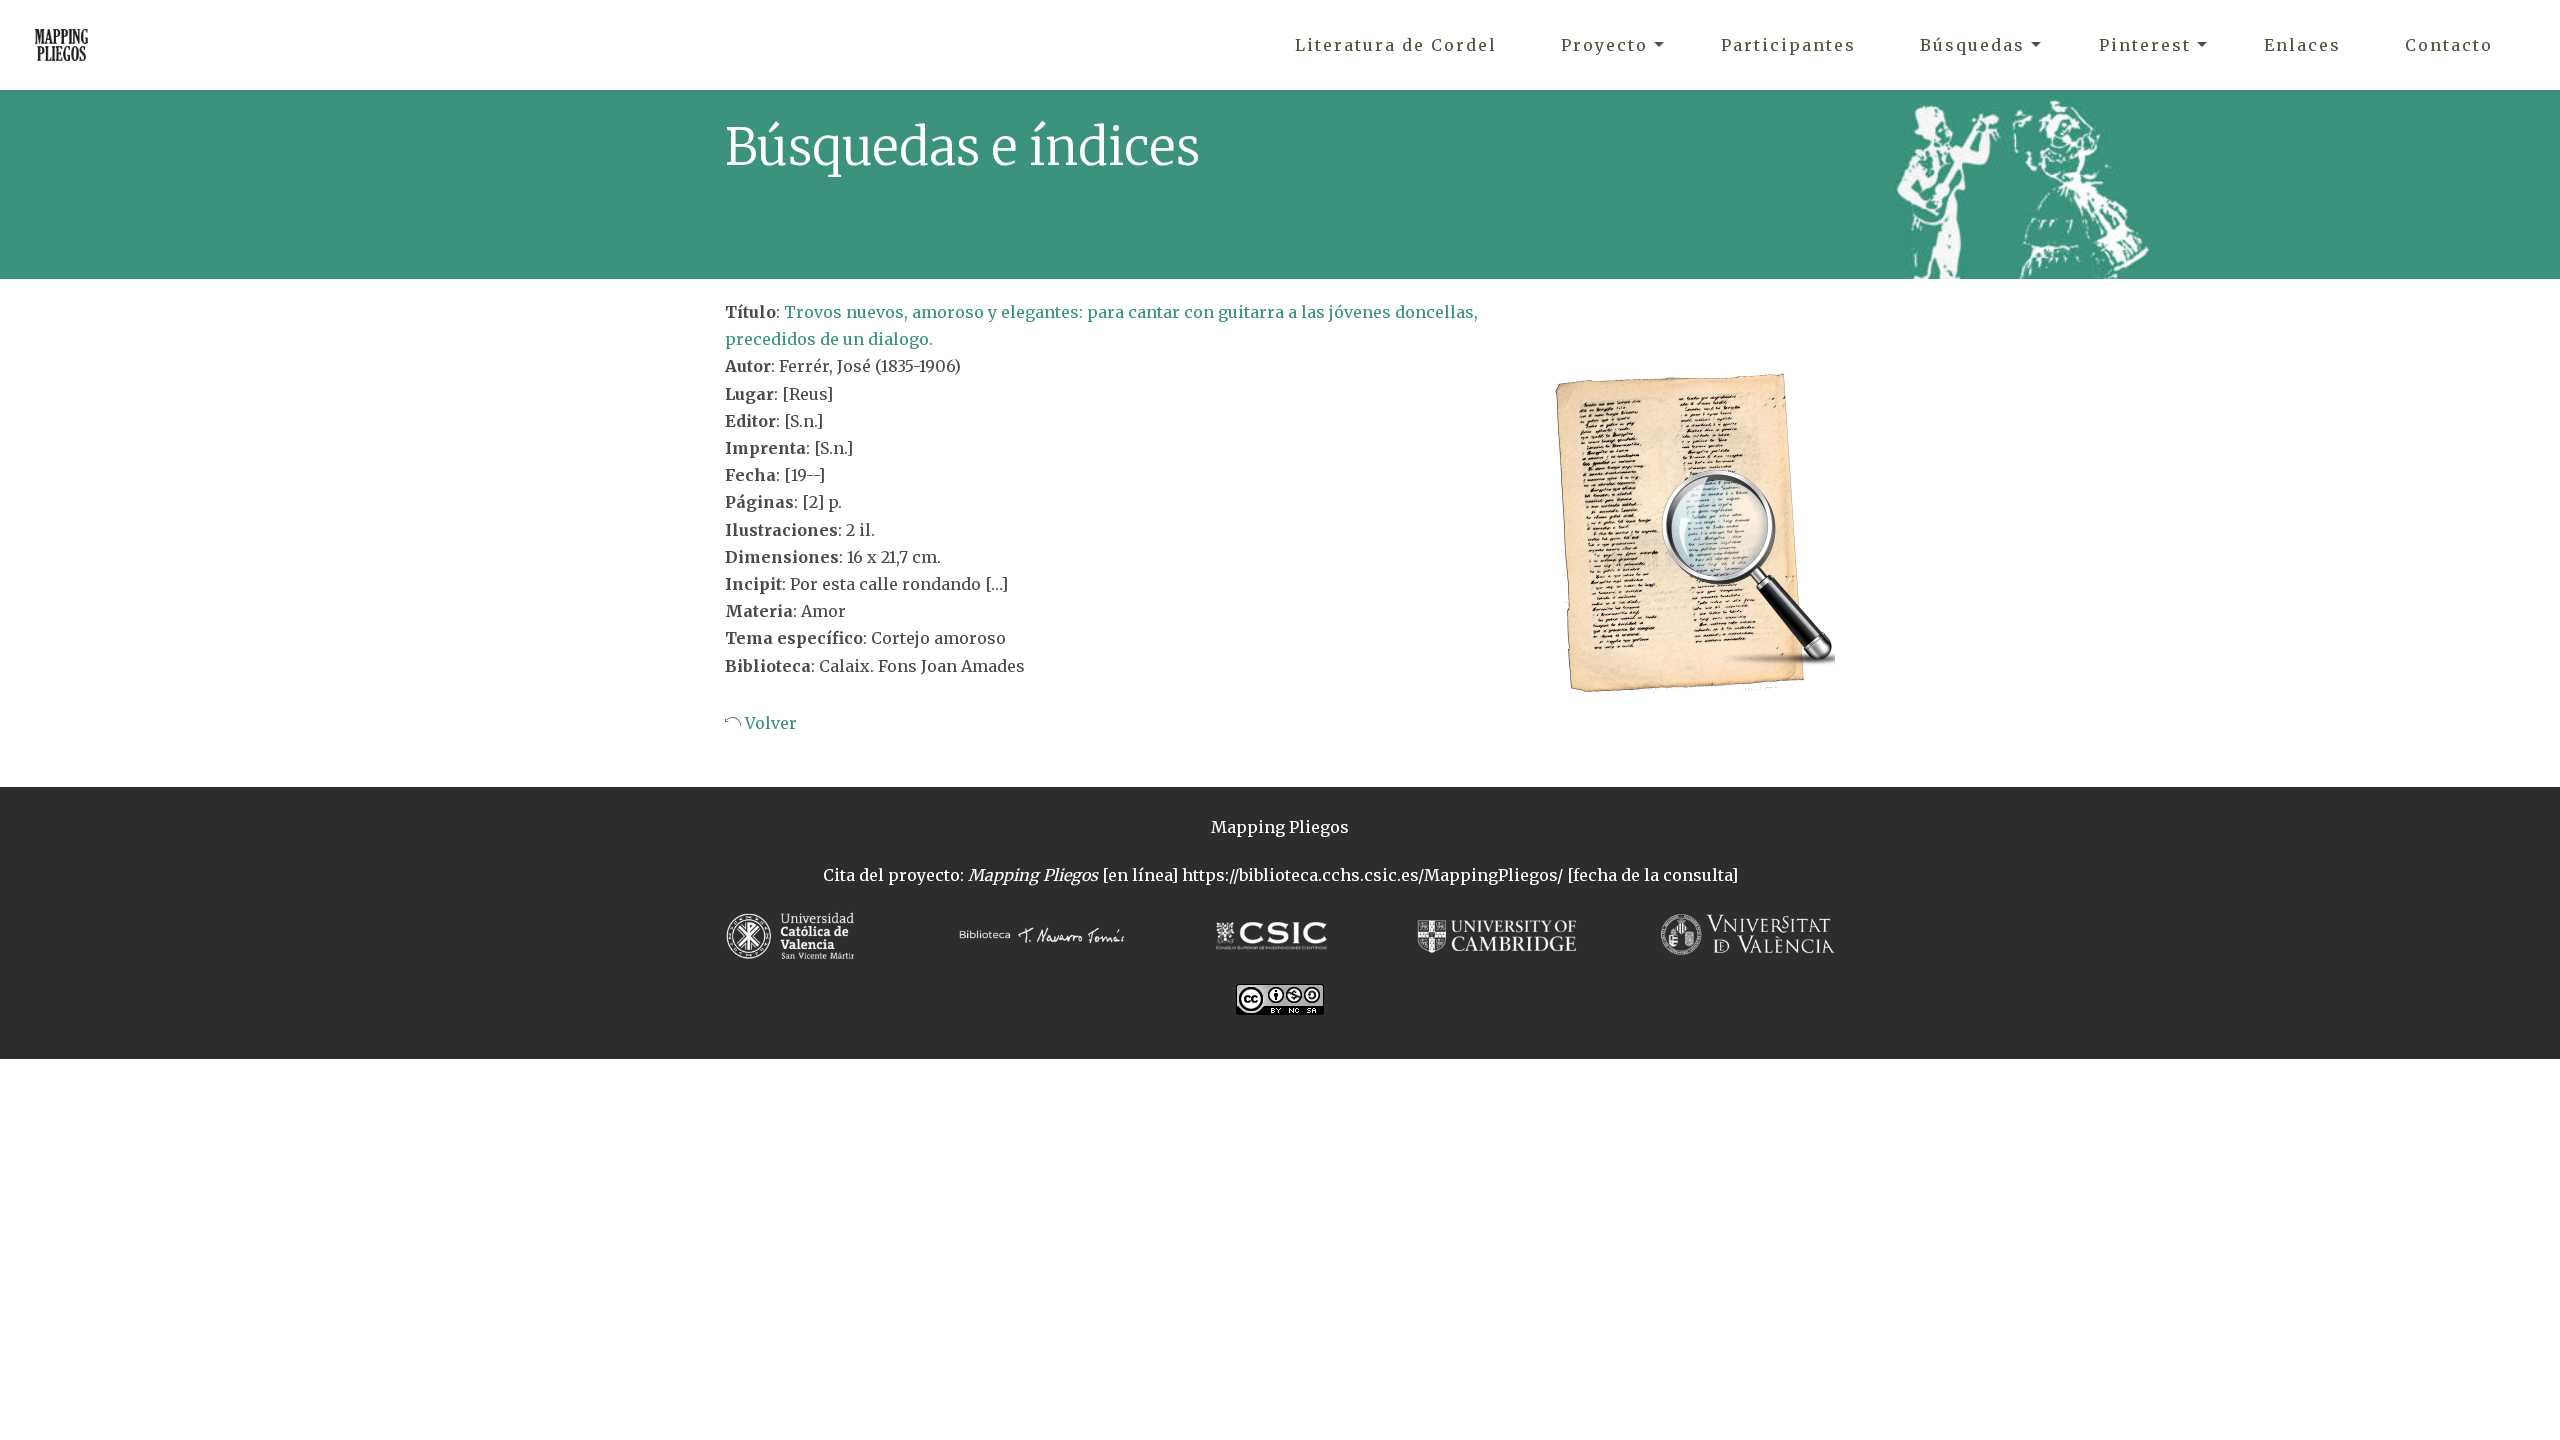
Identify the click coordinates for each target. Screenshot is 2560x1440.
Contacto (2449, 45)
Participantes (1788, 45)
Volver (769, 723)
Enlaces (2302, 45)
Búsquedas (1972, 45)
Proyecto (1604, 45)
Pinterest (2145, 45)
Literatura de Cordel (1396, 45)
